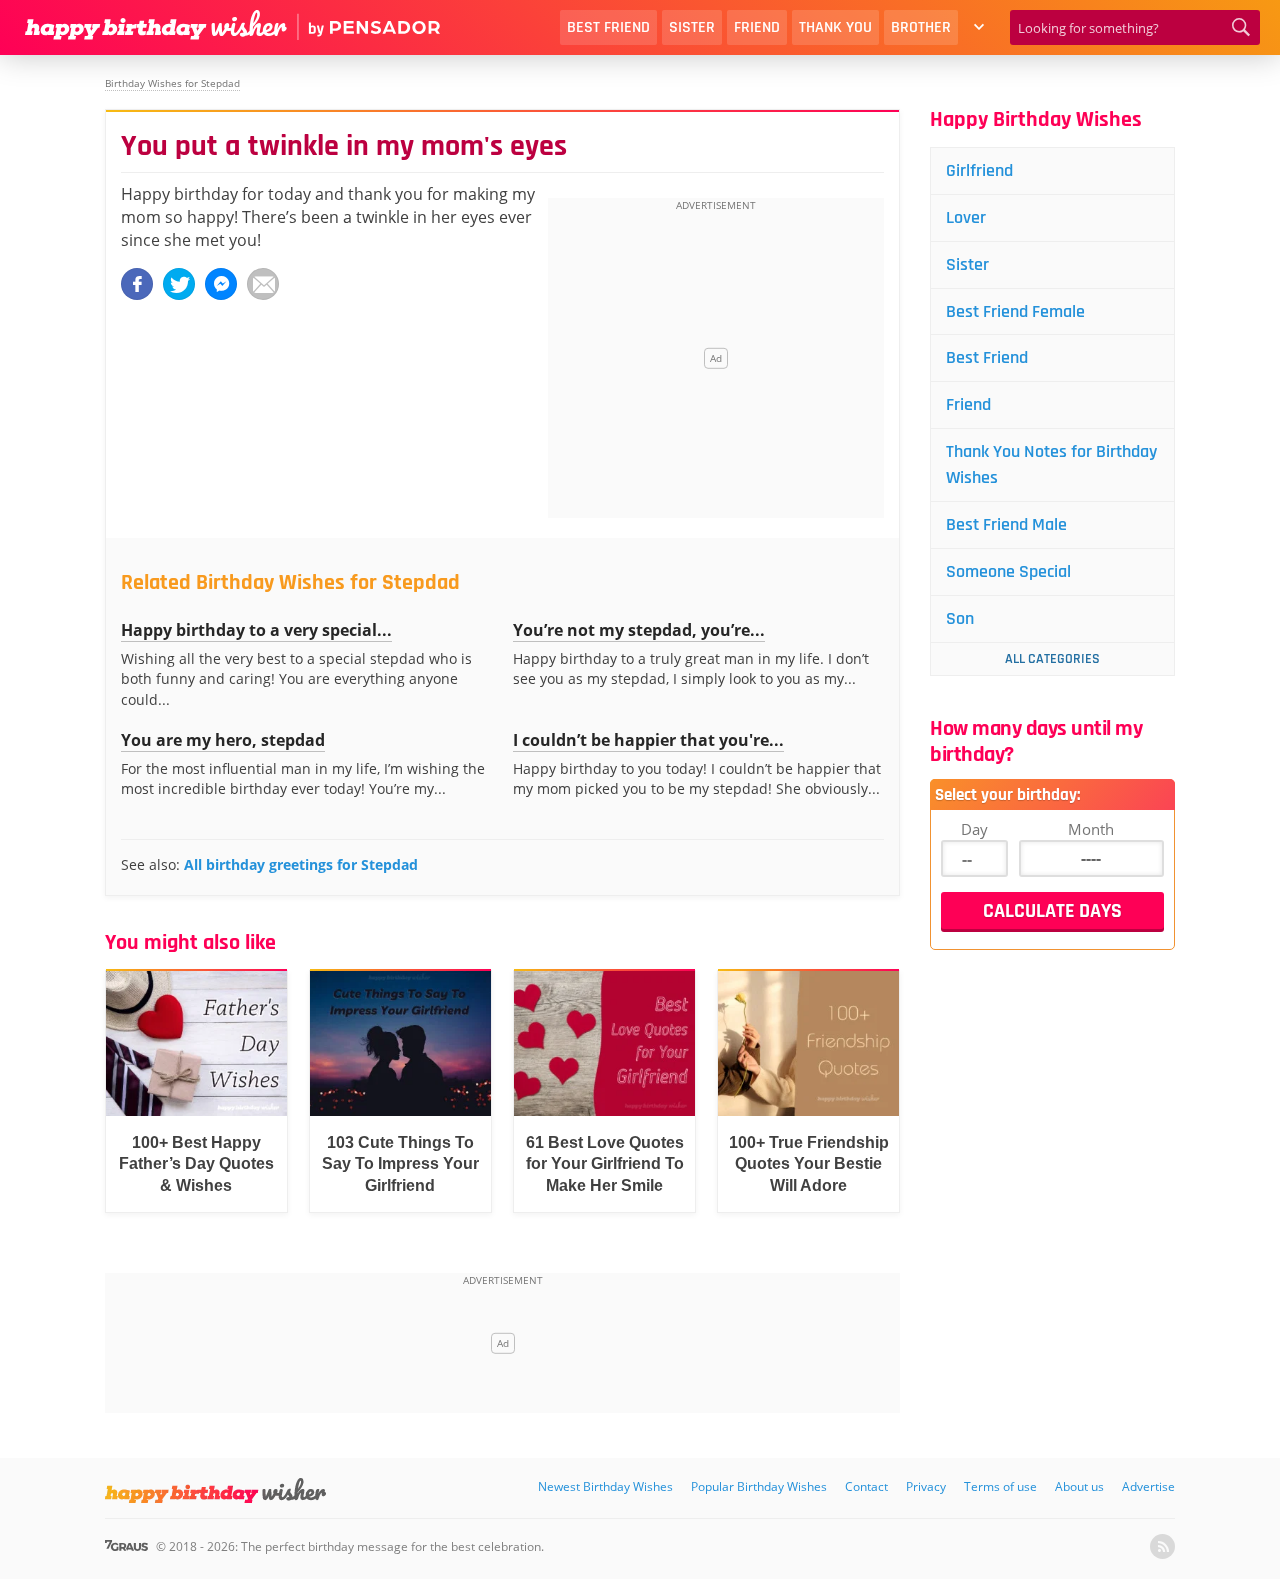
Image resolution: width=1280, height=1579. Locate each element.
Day (974, 829)
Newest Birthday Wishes (605, 1486)
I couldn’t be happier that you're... (648, 740)
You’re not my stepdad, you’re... (639, 630)
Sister (692, 27)
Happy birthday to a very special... (256, 630)
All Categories (1052, 659)
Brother (921, 27)
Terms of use (1000, 1486)
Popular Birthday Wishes (759, 1486)
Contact (866, 1486)
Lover (966, 217)
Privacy (926, 1486)
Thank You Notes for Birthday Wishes (1051, 464)
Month (1091, 829)
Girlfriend (979, 170)
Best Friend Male (1006, 524)
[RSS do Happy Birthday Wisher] (1162, 1546)
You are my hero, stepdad (223, 740)
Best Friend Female (1015, 311)
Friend (757, 27)
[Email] (263, 284)
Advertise (1148, 1486)
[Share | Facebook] (137, 284)
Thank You (835, 27)
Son (960, 618)
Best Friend (608, 27)
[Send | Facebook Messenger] (221, 284)
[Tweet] (179, 284)
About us (1079, 1486)
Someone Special (1008, 571)
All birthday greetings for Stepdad (301, 864)
